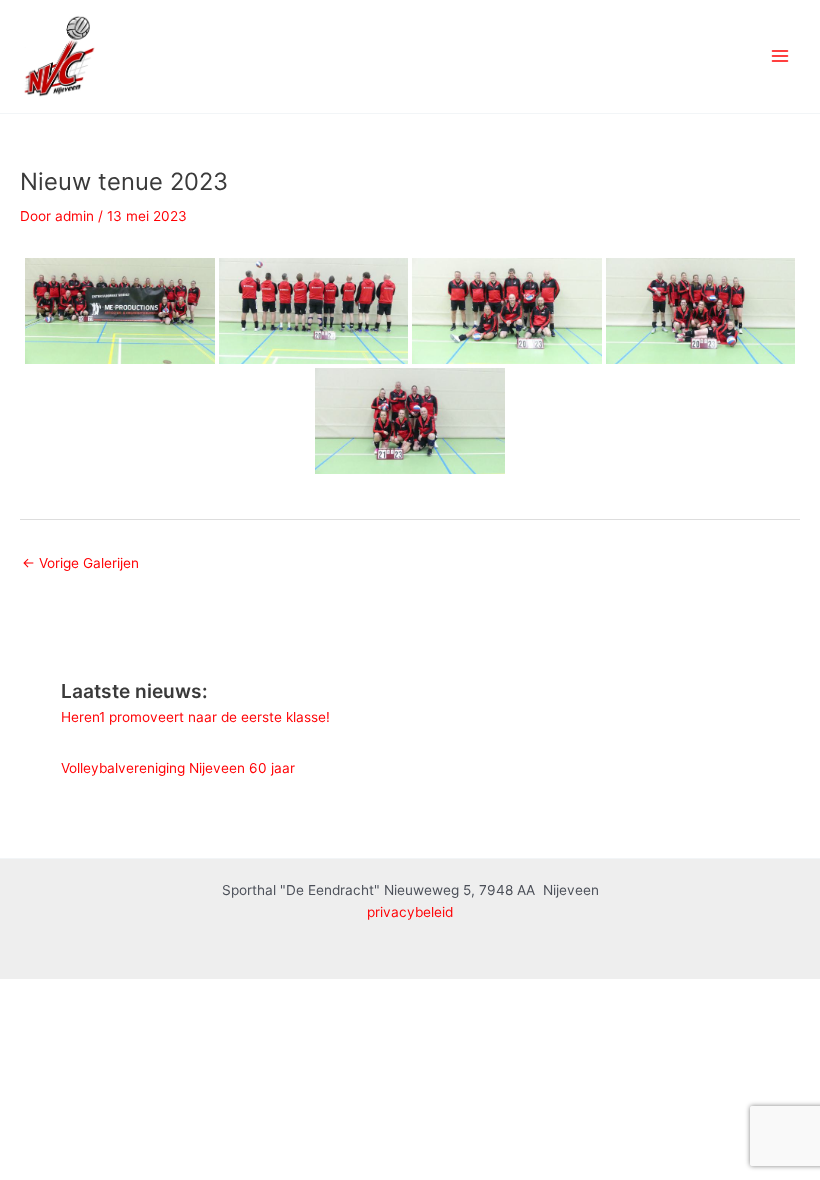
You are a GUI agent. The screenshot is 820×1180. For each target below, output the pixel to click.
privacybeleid (410, 912)
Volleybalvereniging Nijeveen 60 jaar (178, 768)
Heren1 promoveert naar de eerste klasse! (195, 717)
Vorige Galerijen (80, 563)
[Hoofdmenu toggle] (780, 56)
